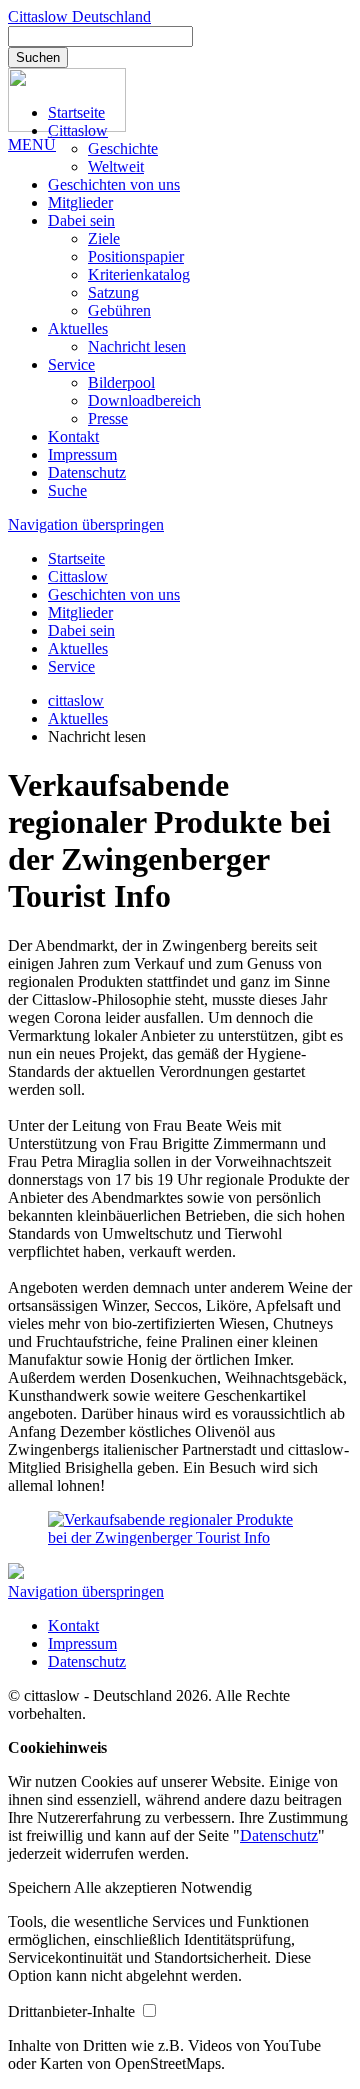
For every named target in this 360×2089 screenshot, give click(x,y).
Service (71, 364)
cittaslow (76, 700)
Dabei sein (81, 220)
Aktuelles (78, 328)
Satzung (113, 292)
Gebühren (119, 310)
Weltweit (116, 166)
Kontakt (73, 436)
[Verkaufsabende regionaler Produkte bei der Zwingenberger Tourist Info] (180, 1537)
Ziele (104, 238)
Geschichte (123, 148)
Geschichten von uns (114, 184)
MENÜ (32, 144)
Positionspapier (136, 256)
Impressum (82, 454)
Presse (108, 418)
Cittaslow (78, 130)
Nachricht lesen (137, 346)
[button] (41, 1887)
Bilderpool (121, 382)
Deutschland (79, 16)
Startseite (76, 112)
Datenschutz (87, 472)
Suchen (38, 57)
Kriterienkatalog (139, 274)
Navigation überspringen (86, 524)
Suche (67, 490)
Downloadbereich (144, 400)
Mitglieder (80, 202)
